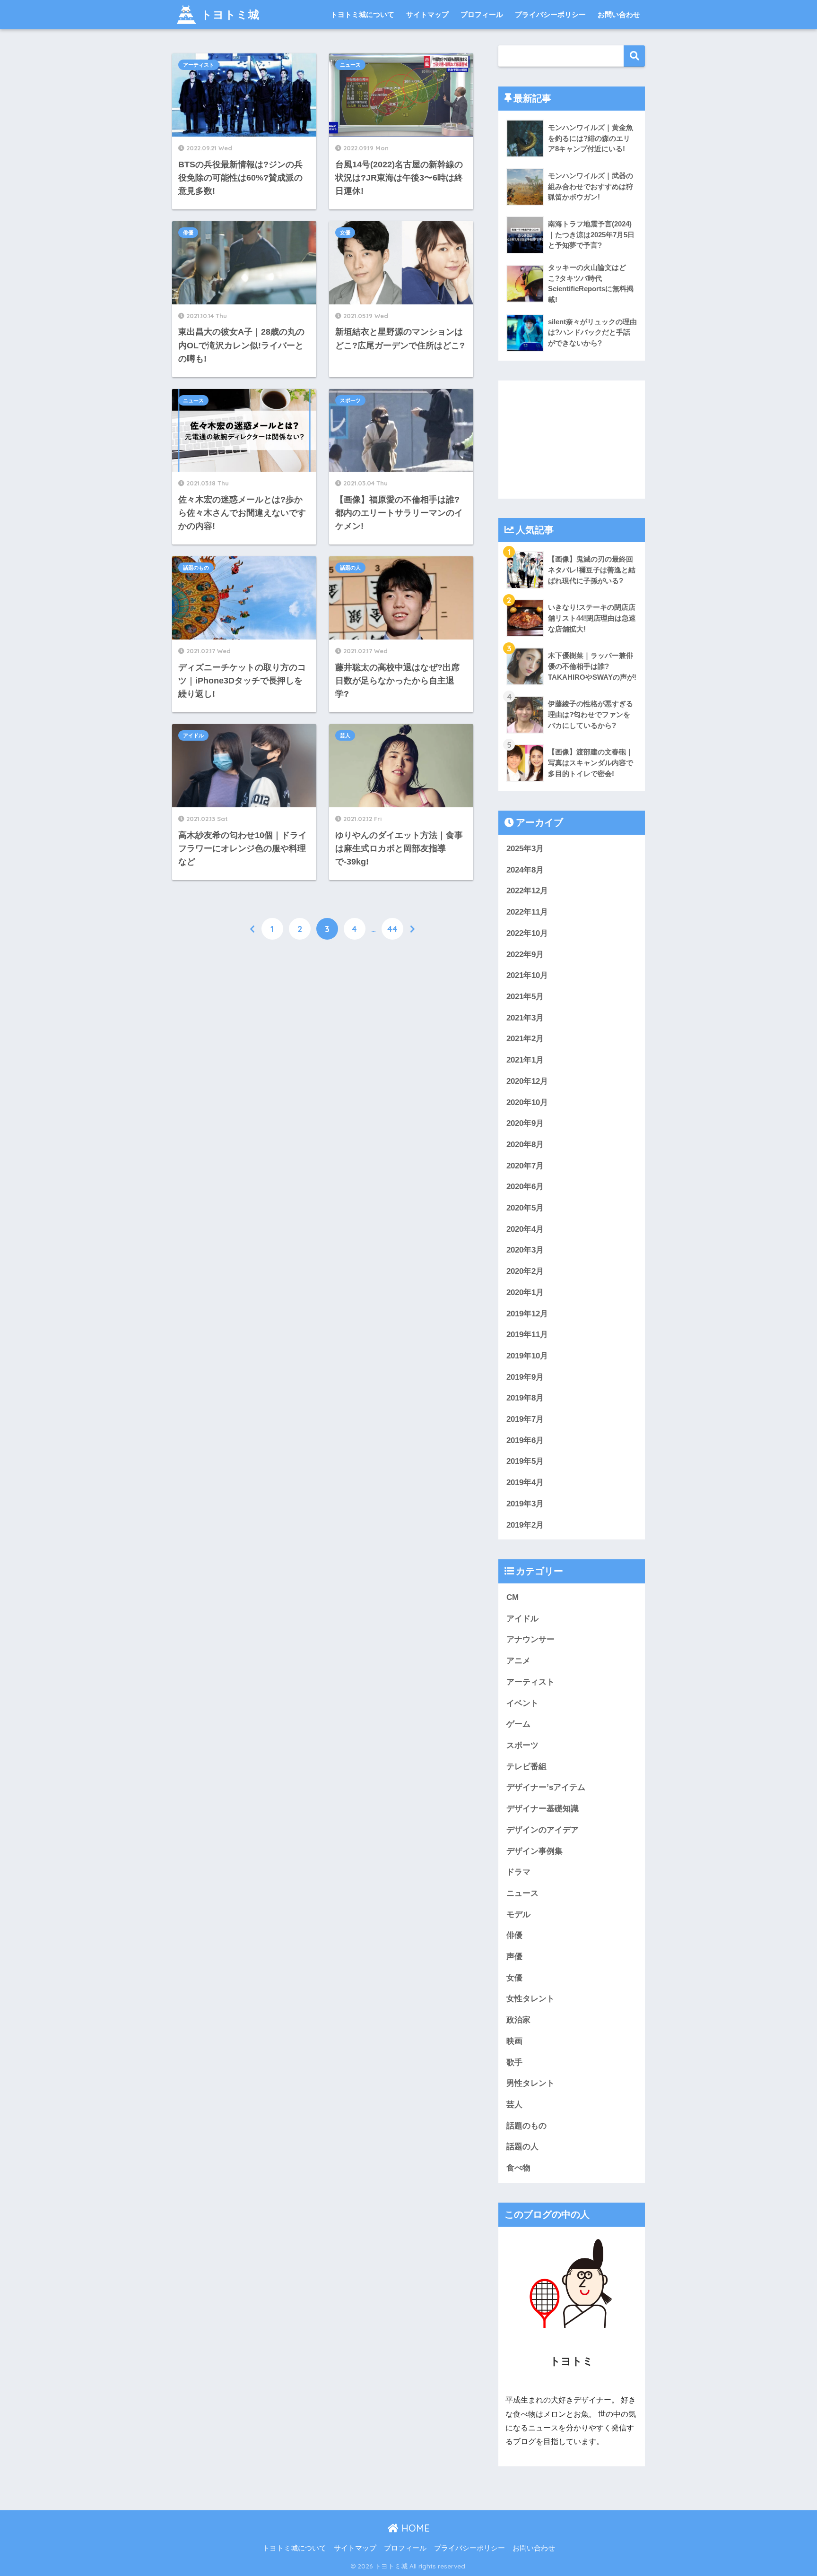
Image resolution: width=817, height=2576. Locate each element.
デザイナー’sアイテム (546, 1787)
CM (513, 1597)
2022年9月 (525, 955)
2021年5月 (525, 997)
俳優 (188, 233)
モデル (518, 1915)
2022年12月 (527, 891)
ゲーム (518, 1724)
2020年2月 (525, 1271)
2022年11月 (527, 912)
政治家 (518, 2020)
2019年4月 (525, 1482)
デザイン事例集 (535, 1851)
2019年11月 (527, 1335)
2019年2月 (525, 1525)
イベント (522, 1703)
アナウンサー (530, 1639)
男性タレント (530, 2083)
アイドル (193, 735)
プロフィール (482, 14)
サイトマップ (427, 14)
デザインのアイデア (543, 1830)
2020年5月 (525, 1208)
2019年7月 (525, 1419)
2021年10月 (527, 975)
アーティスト (199, 65)
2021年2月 (525, 1039)
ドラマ (518, 1872)
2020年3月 (525, 1250)
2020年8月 (525, 1145)
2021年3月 (525, 1018)
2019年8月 (525, 1398)
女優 (345, 233)
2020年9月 (525, 1123)
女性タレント (530, 1999)
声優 (514, 1957)
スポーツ (350, 400)
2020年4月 (525, 1229)
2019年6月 (525, 1440)
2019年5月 (525, 1461)
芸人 (345, 735)
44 (392, 929)
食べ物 (518, 2168)
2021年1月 (525, 1060)
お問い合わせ (619, 14)
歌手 (514, 2062)
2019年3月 (525, 1504)
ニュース (350, 65)
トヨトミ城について (362, 14)
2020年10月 (527, 1102)
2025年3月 (525, 849)
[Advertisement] (572, 440)
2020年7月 (525, 1166)
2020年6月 (525, 1187)
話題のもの (196, 568)
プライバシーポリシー (550, 14)
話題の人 (350, 568)
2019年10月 (527, 1356)
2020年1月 (525, 1292)
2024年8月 (525, 870)
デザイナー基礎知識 (543, 1809)
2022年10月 (527, 933)
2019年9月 (525, 1377)
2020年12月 (527, 1081)
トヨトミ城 (230, 14)
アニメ (518, 1661)
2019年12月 (527, 1314)
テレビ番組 (526, 1767)
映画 (514, 2041)
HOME (414, 2528)
